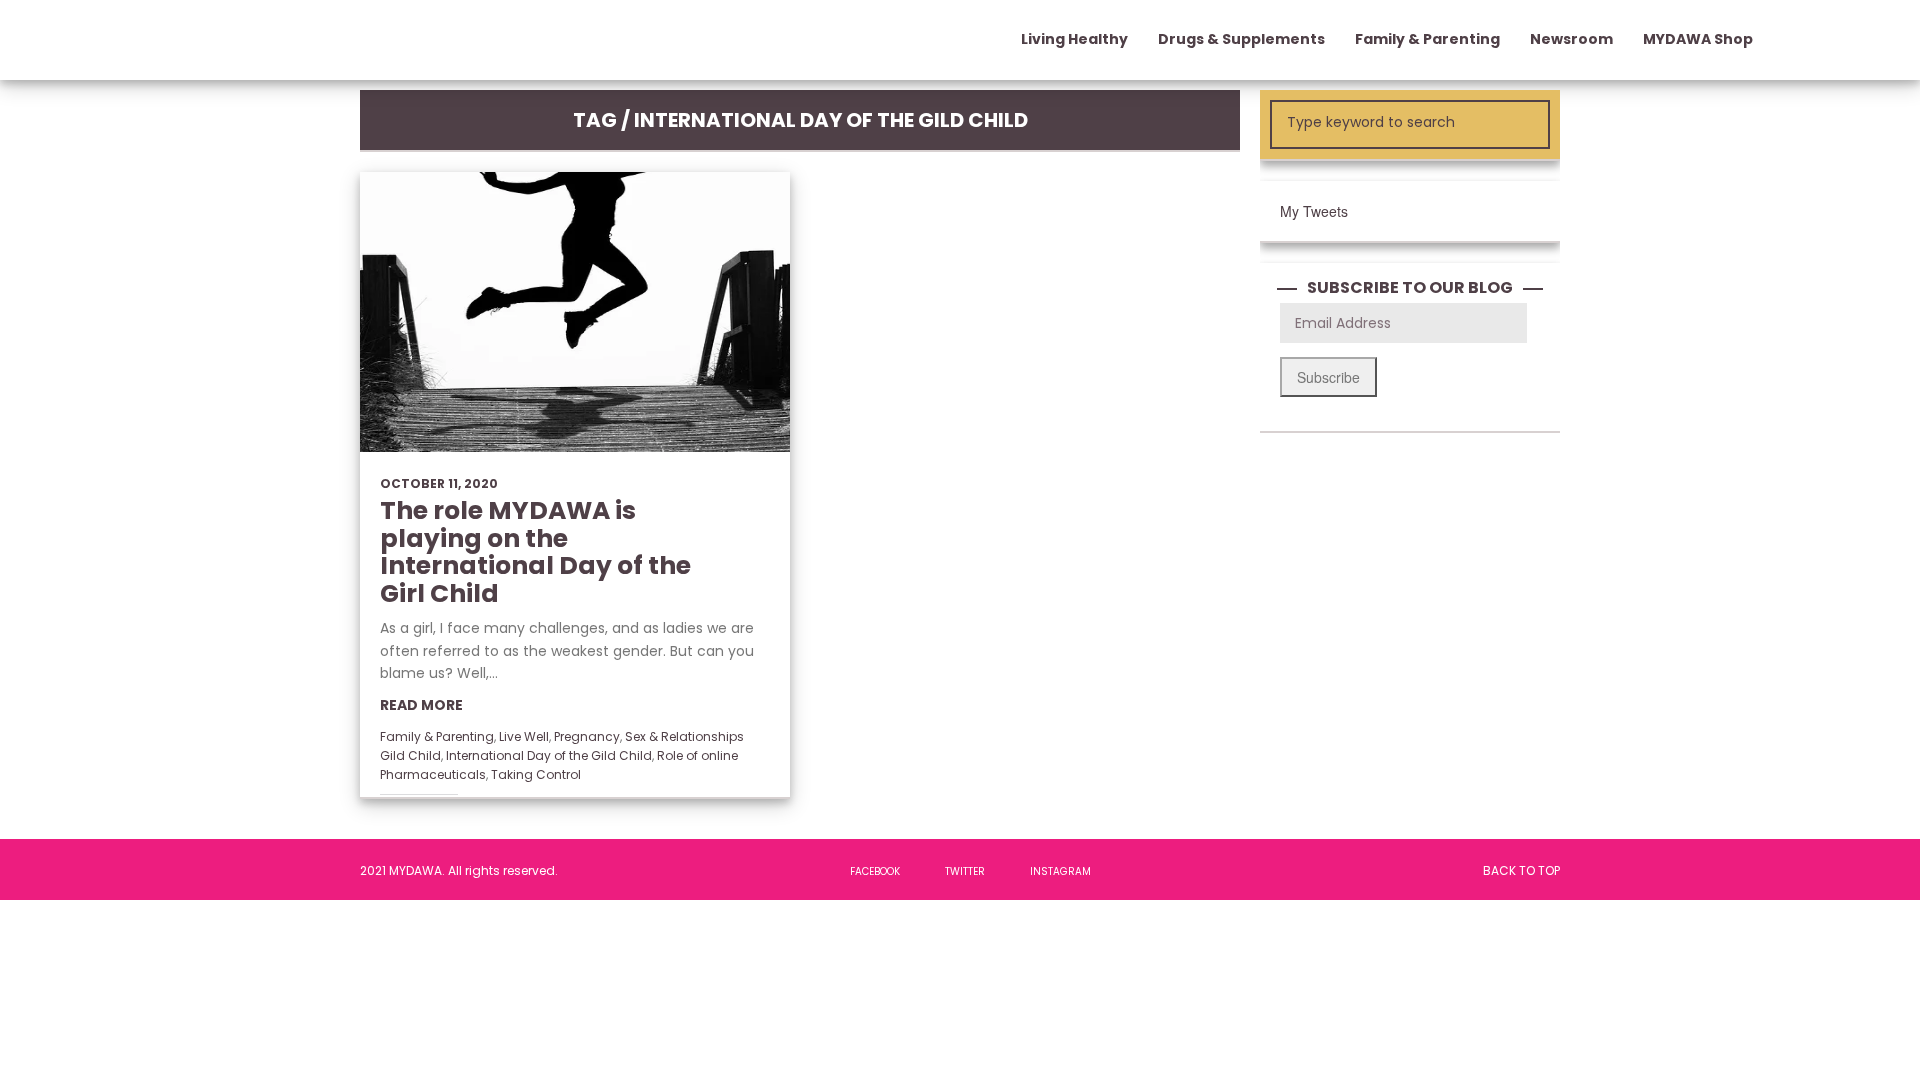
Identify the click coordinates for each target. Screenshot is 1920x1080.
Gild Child (410, 755)
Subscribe (1328, 377)
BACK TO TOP (1521, 870)
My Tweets (1314, 211)
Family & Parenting (437, 736)
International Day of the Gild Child (549, 755)
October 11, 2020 (439, 483)
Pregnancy (587, 736)
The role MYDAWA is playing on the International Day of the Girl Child (535, 552)
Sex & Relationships (684, 736)
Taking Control (536, 774)
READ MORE (421, 705)
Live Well (524, 736)
